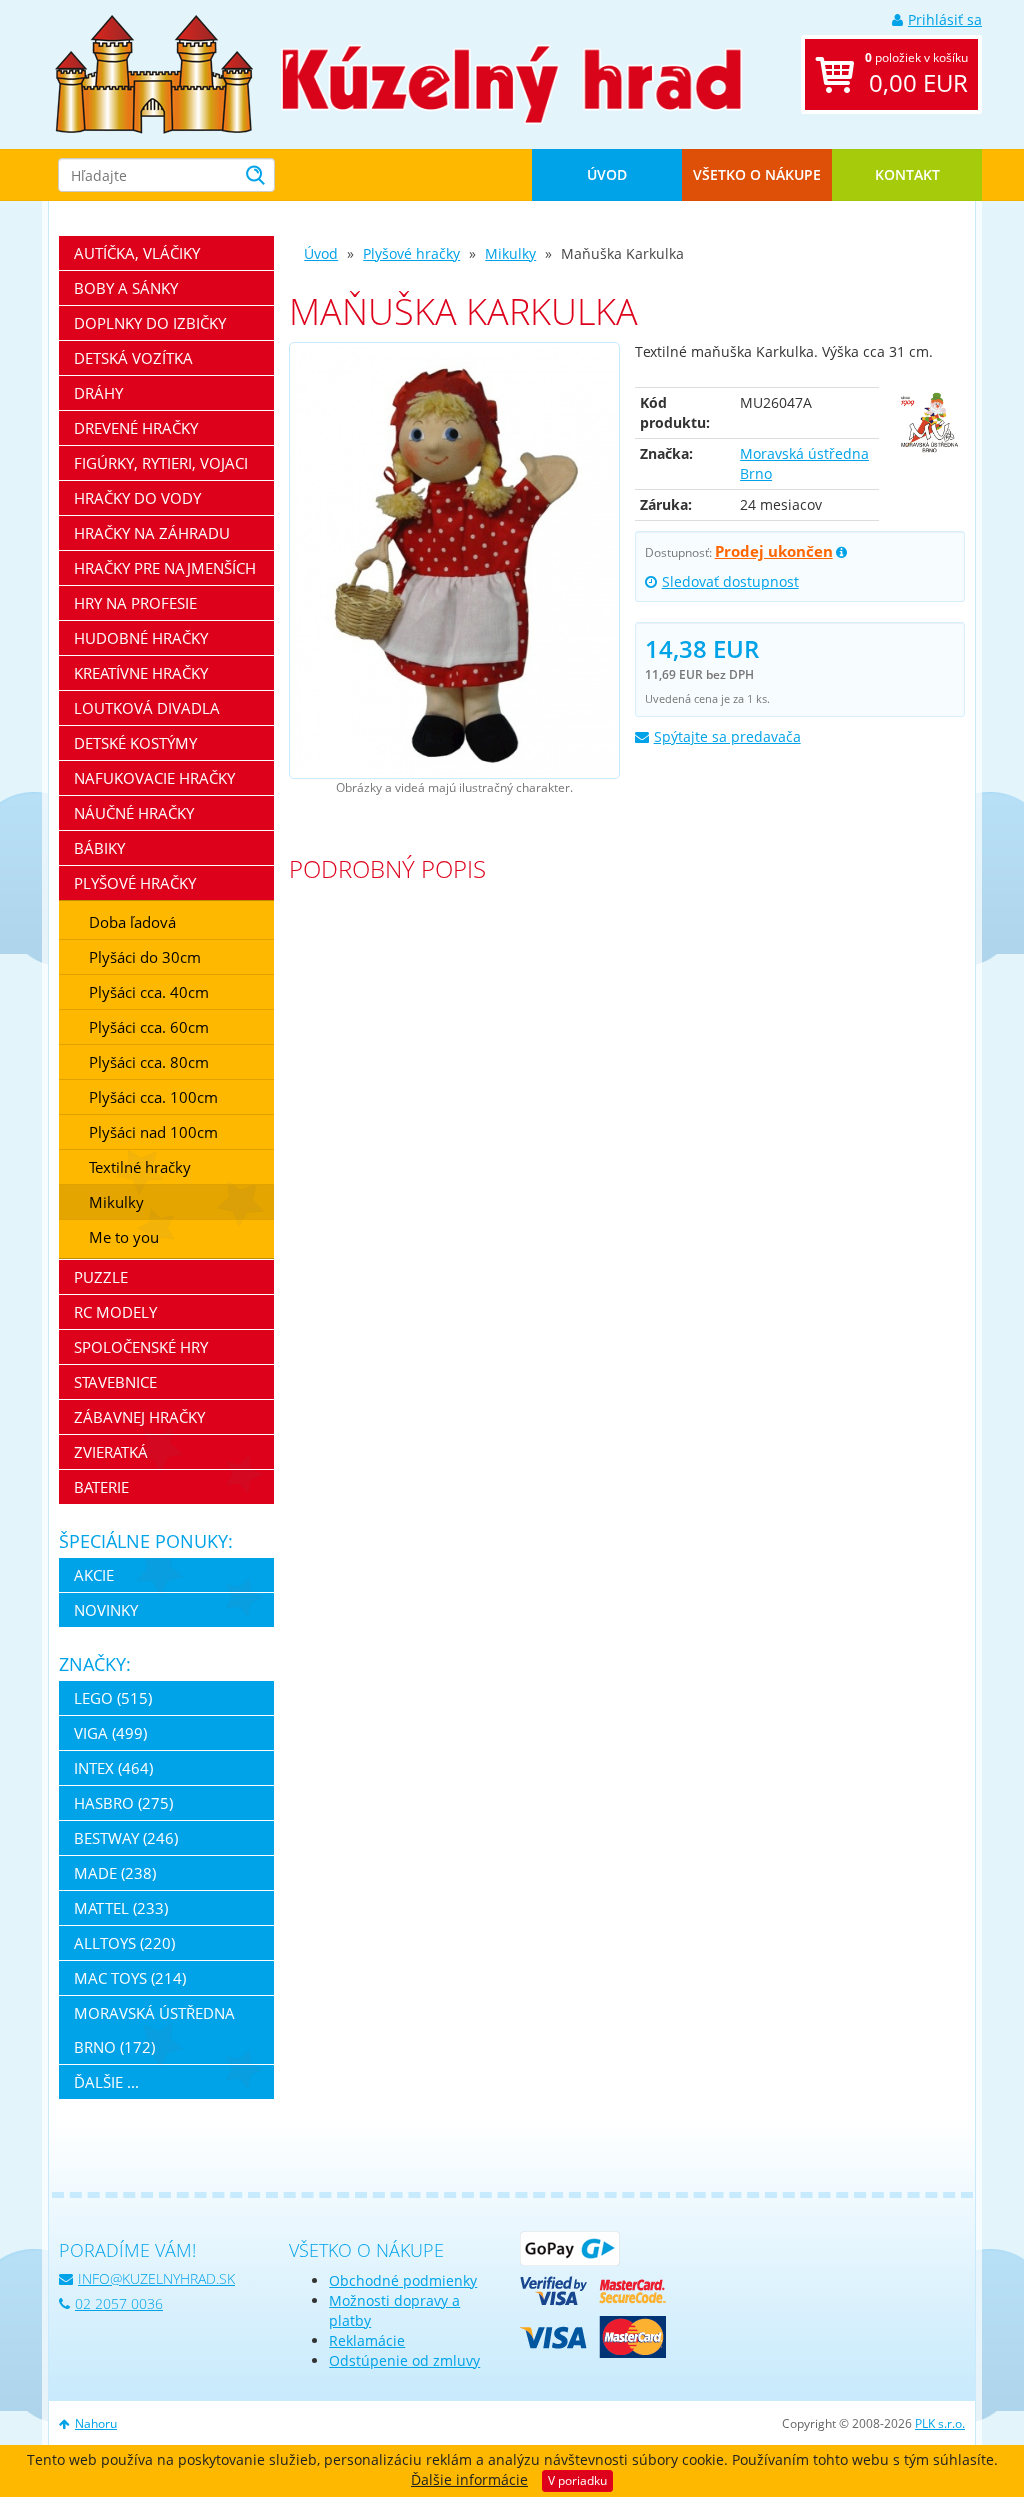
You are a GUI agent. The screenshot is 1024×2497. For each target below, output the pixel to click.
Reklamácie (367, 2340)
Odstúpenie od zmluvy (404, 2360)
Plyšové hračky (411, 253)
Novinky (106, 1610)
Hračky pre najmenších (165, 568)
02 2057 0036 (119, 2303)
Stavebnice (115, 1382)
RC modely (115, 1312)
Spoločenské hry (141, 1347)
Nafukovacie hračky (154, 778)
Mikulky (510, 253)
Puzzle (101, 1277)
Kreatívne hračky (141, 673)
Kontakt (907, 174)
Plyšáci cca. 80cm (149, 1062)
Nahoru (96, 2423)
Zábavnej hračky (139, 1417)
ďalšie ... (106, 2082)
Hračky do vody (137, 498)
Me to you (124, 1237)
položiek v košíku (916, 74)
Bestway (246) (126, 1838)
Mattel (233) (121, 1908)
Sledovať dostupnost (730, 581)
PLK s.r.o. (940, 2423)
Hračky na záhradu (152, 533)
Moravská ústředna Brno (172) (154, 2030)
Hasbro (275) (123, 1803)
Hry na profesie (135, 603)
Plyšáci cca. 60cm (149, 1027)
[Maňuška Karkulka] (454, 561)
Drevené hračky (136, 428)
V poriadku (577, 2480)
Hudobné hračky (141, 638)
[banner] (154, 72)
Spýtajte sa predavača (727, 736)
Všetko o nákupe (757, 174)
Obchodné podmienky (403, 2280)
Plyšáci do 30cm (145, 957)
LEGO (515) (113, 1698)
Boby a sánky (126, 288)
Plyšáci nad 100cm (153, 1132)
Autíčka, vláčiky (137, 253)
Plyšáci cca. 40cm (149, 992)
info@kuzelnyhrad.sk (156, 2278)
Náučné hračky (134, 813)
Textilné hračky (140, 1167)
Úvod (607, 174)
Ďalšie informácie (469, 2479)
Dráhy (98, 393)
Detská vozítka (133, 358)
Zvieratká (111, 1452)
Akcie (94, 1575)
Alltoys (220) (124, 1943)
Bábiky (99, 848)
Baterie (101, 1487)
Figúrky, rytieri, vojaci (161, 463)
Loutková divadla (147, 708)
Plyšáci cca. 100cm (153, 1097)
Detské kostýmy (135, 743)
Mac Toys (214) (130, 1978)
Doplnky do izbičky (150, 323)
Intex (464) (113, 1768)
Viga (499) (110, 1733)
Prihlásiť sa (945, 19)
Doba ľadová (132, 922)
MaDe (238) (115, 1873)
